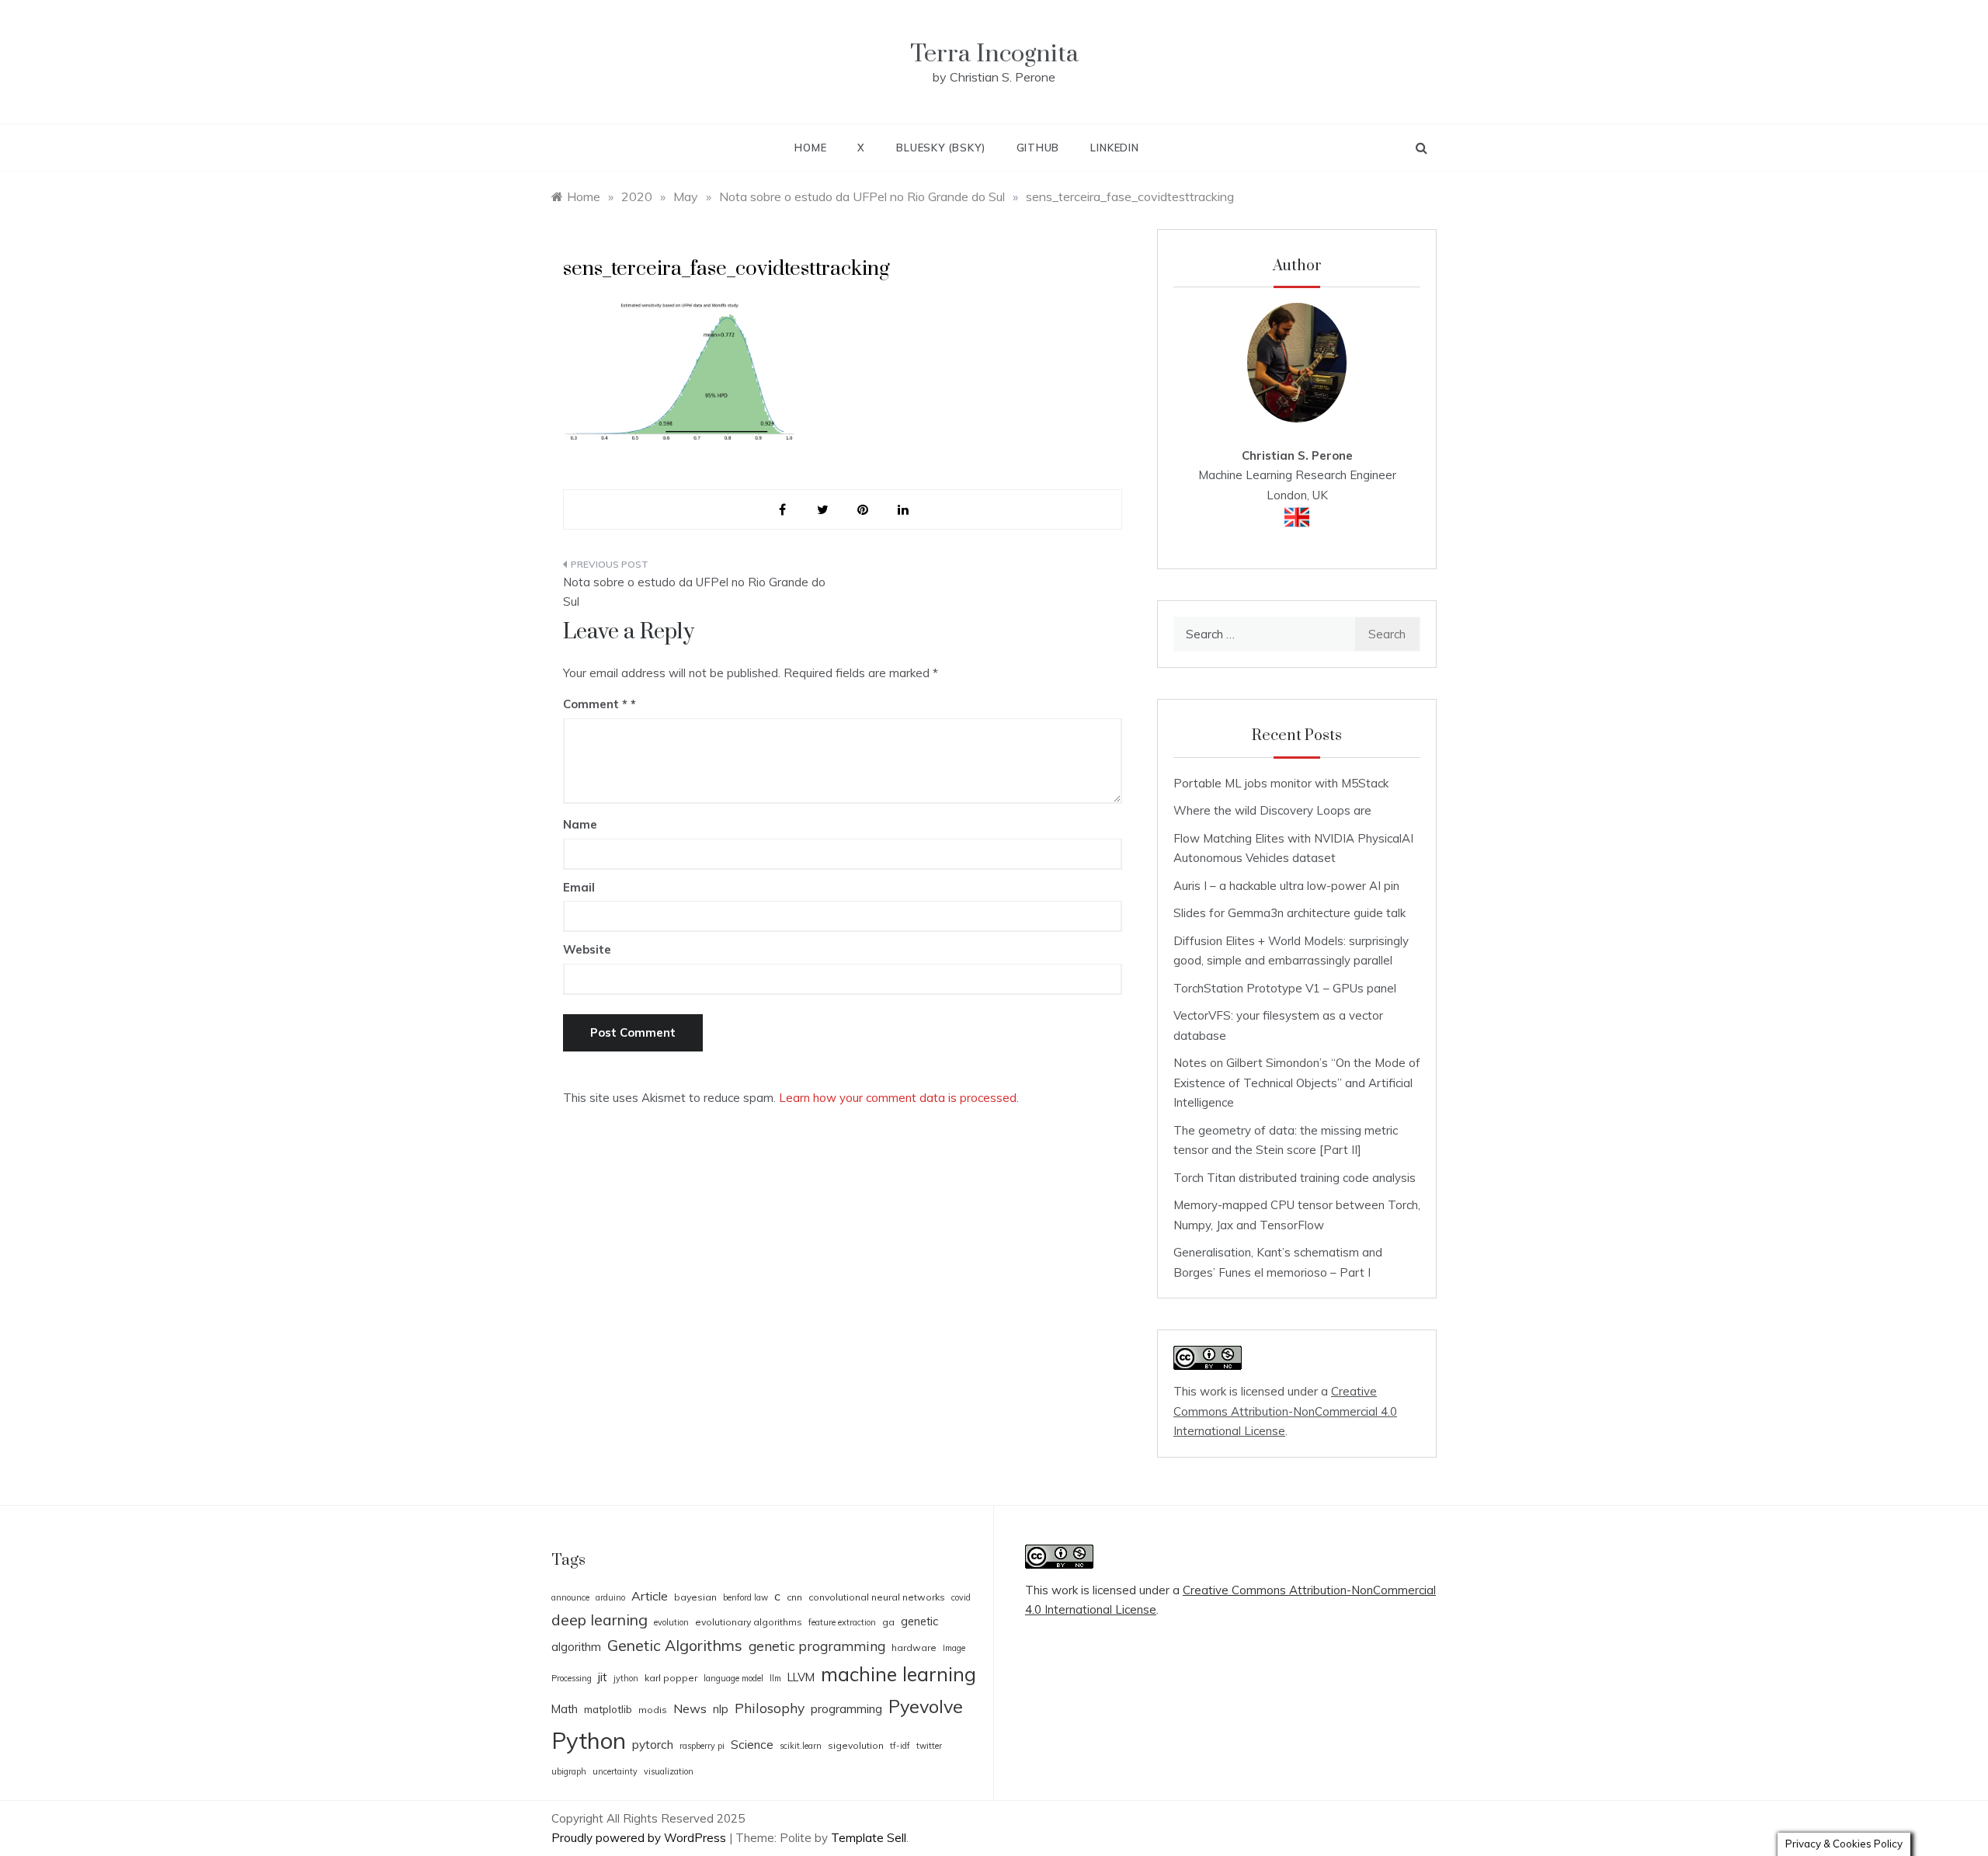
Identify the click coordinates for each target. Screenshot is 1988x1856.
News (690, 1708)
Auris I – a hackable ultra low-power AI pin (1286, 886)
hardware (914, 1647)
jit (603, 1677)
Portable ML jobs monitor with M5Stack (1281, 783)
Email (579, 887)
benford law (745, 1597)
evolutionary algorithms (749, 1622)
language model (733, 1678)
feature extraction (842, 1622)
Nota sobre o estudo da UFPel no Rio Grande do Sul (694, 592)
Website (587, 949)
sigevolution (856, 1745)
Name (580, 824)
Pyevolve (926, 1707)
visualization (669, 1771)
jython (626, 1678)
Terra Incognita (994, 54)
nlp (721, 1709)
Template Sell (869, 1838)
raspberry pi (702, 1746)
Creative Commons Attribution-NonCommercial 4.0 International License (1285, 1411)
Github (1038, 148)
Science (752, 1745)
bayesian (695, 1597)
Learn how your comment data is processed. (899, 1098)
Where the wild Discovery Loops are (1272, 810)
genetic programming (817, 1646)
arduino (610, 1597)
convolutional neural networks (877, 1597)
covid (961, 1597)
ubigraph (569, 1771)
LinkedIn (1114, 148)
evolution (671, 1622)
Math (565, 1709)
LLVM (801, 1677)
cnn (794, 1597)
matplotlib (608, 1709)
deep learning (600, 1620)
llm (775, 1678)
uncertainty (615, 1771)
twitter (929, 1746)
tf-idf (900, 1746)
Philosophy (770, 1708)
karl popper (671, 1678)
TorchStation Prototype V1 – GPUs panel (1285, 988)
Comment (595, 704)
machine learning (898, 1674)
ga (888, 1622)
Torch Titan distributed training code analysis (1295, 1178)
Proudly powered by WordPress (640, 1838)
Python (589, 1740)
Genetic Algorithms (675, 1645)
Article (650, 1596)
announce (570, 1597)
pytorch (653, 1745)
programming (846, 1709)
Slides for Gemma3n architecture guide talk (1289, 913)
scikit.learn (801, 1746)
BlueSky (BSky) (940, 148)
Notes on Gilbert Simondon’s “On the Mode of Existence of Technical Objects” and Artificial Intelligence (1297, 1083)
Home (810, 148)
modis (653, 1710)
